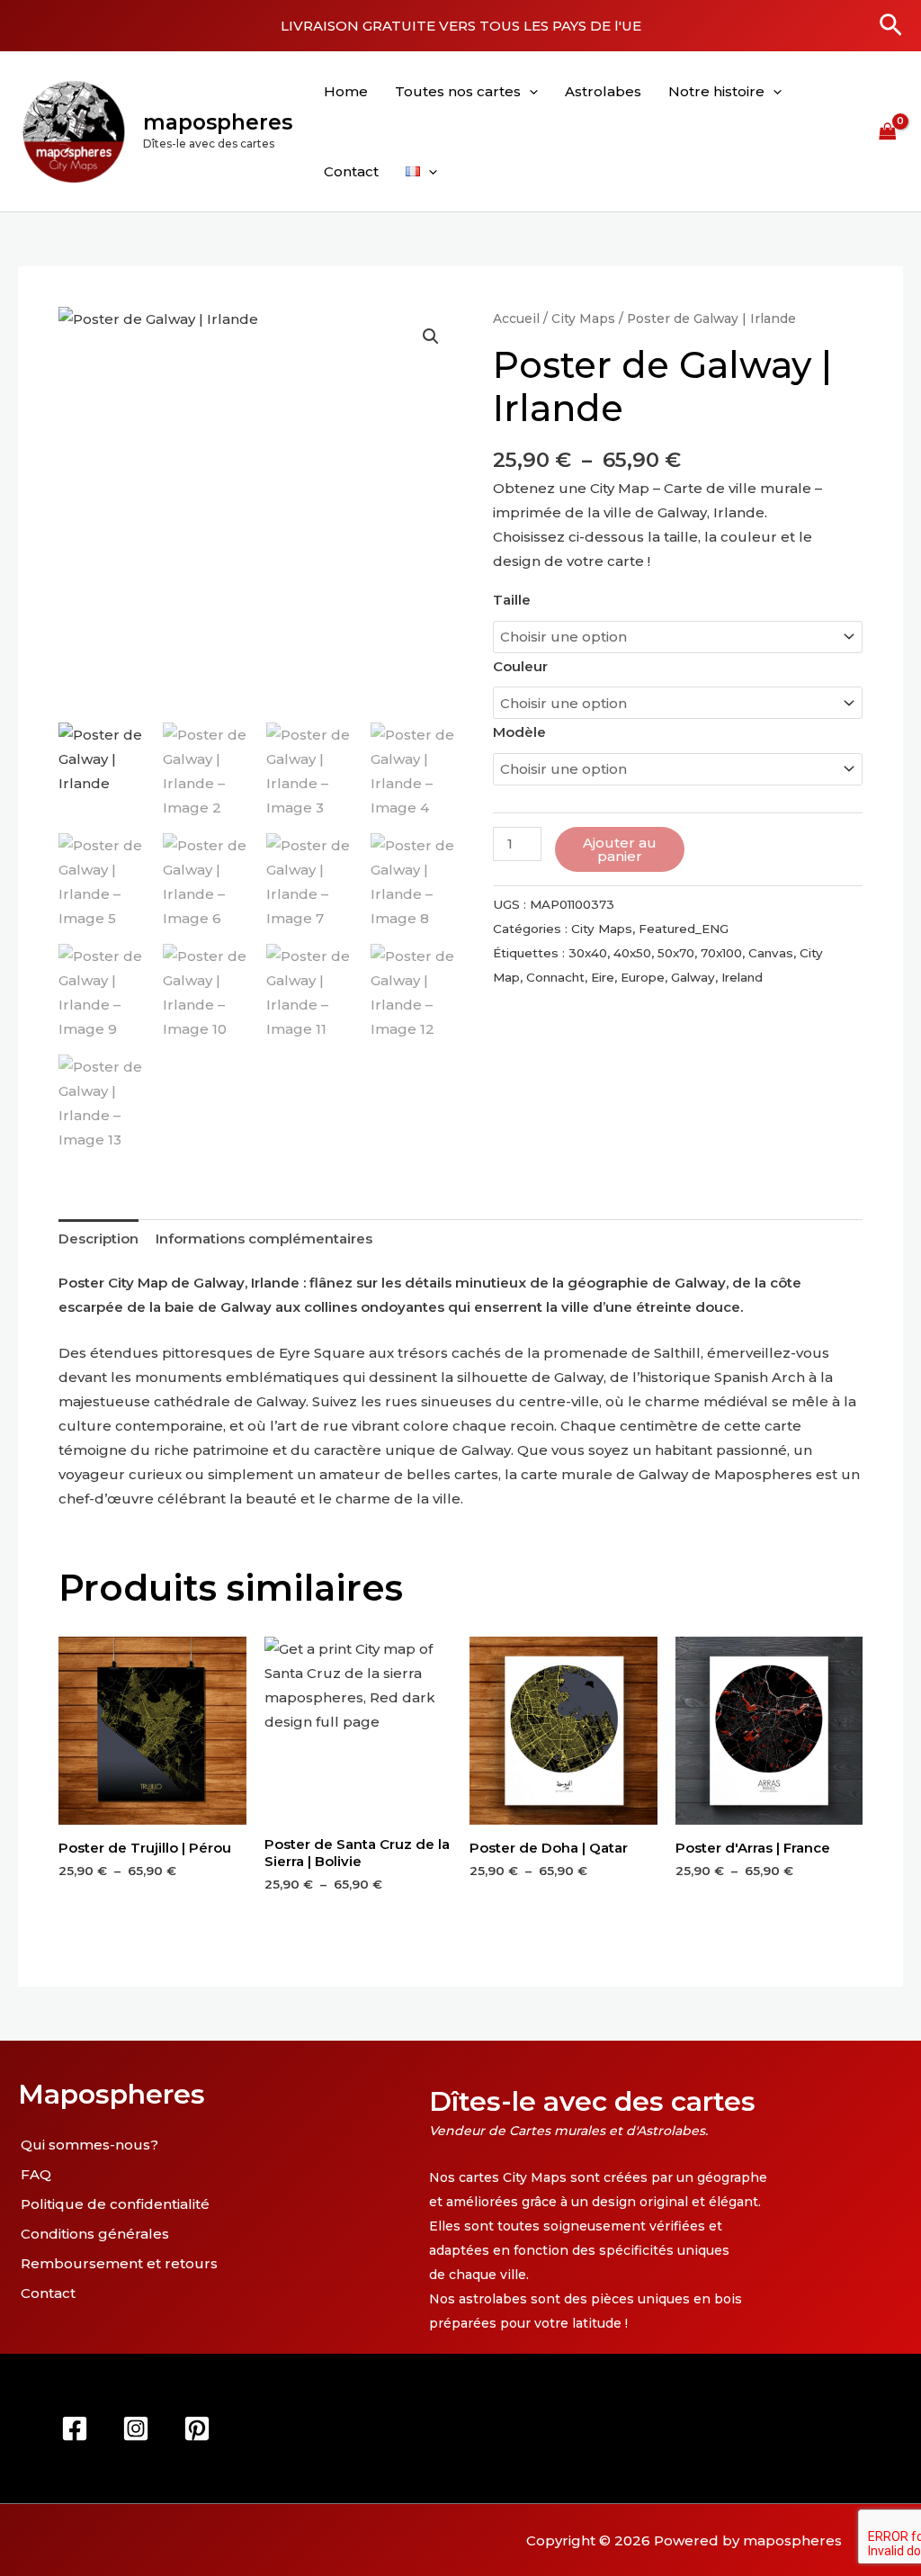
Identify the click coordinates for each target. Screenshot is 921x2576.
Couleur (520, 666)
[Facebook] (75, 2428)
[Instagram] (136, 2428)
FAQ (36, 2174)
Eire (603, 977)
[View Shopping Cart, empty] (888, 131)
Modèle (519, 732)
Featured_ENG (684, 929)
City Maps (583, 319)
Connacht (555, 977)
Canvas (771, 953)
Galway (693, 977)
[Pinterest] (197, 2428)
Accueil (516, 319)
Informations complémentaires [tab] (264, 1239)
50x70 (676, 953)
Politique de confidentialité (115, 2204)
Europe (643, 977)
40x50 (632, 953)
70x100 (721, 953)
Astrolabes (603, 91)
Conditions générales (95, 2234)
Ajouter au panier (620, 849)
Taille (512, 600)
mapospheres (218, 122)
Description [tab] (98, 1239)
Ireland (742, 977)
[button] (891, 26)
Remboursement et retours (119, 2263)
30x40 (588, 953)
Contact (351, 171)
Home (346, 91)
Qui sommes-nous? (89, 2145)
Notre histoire (716, 91)
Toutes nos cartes (458, 91)
